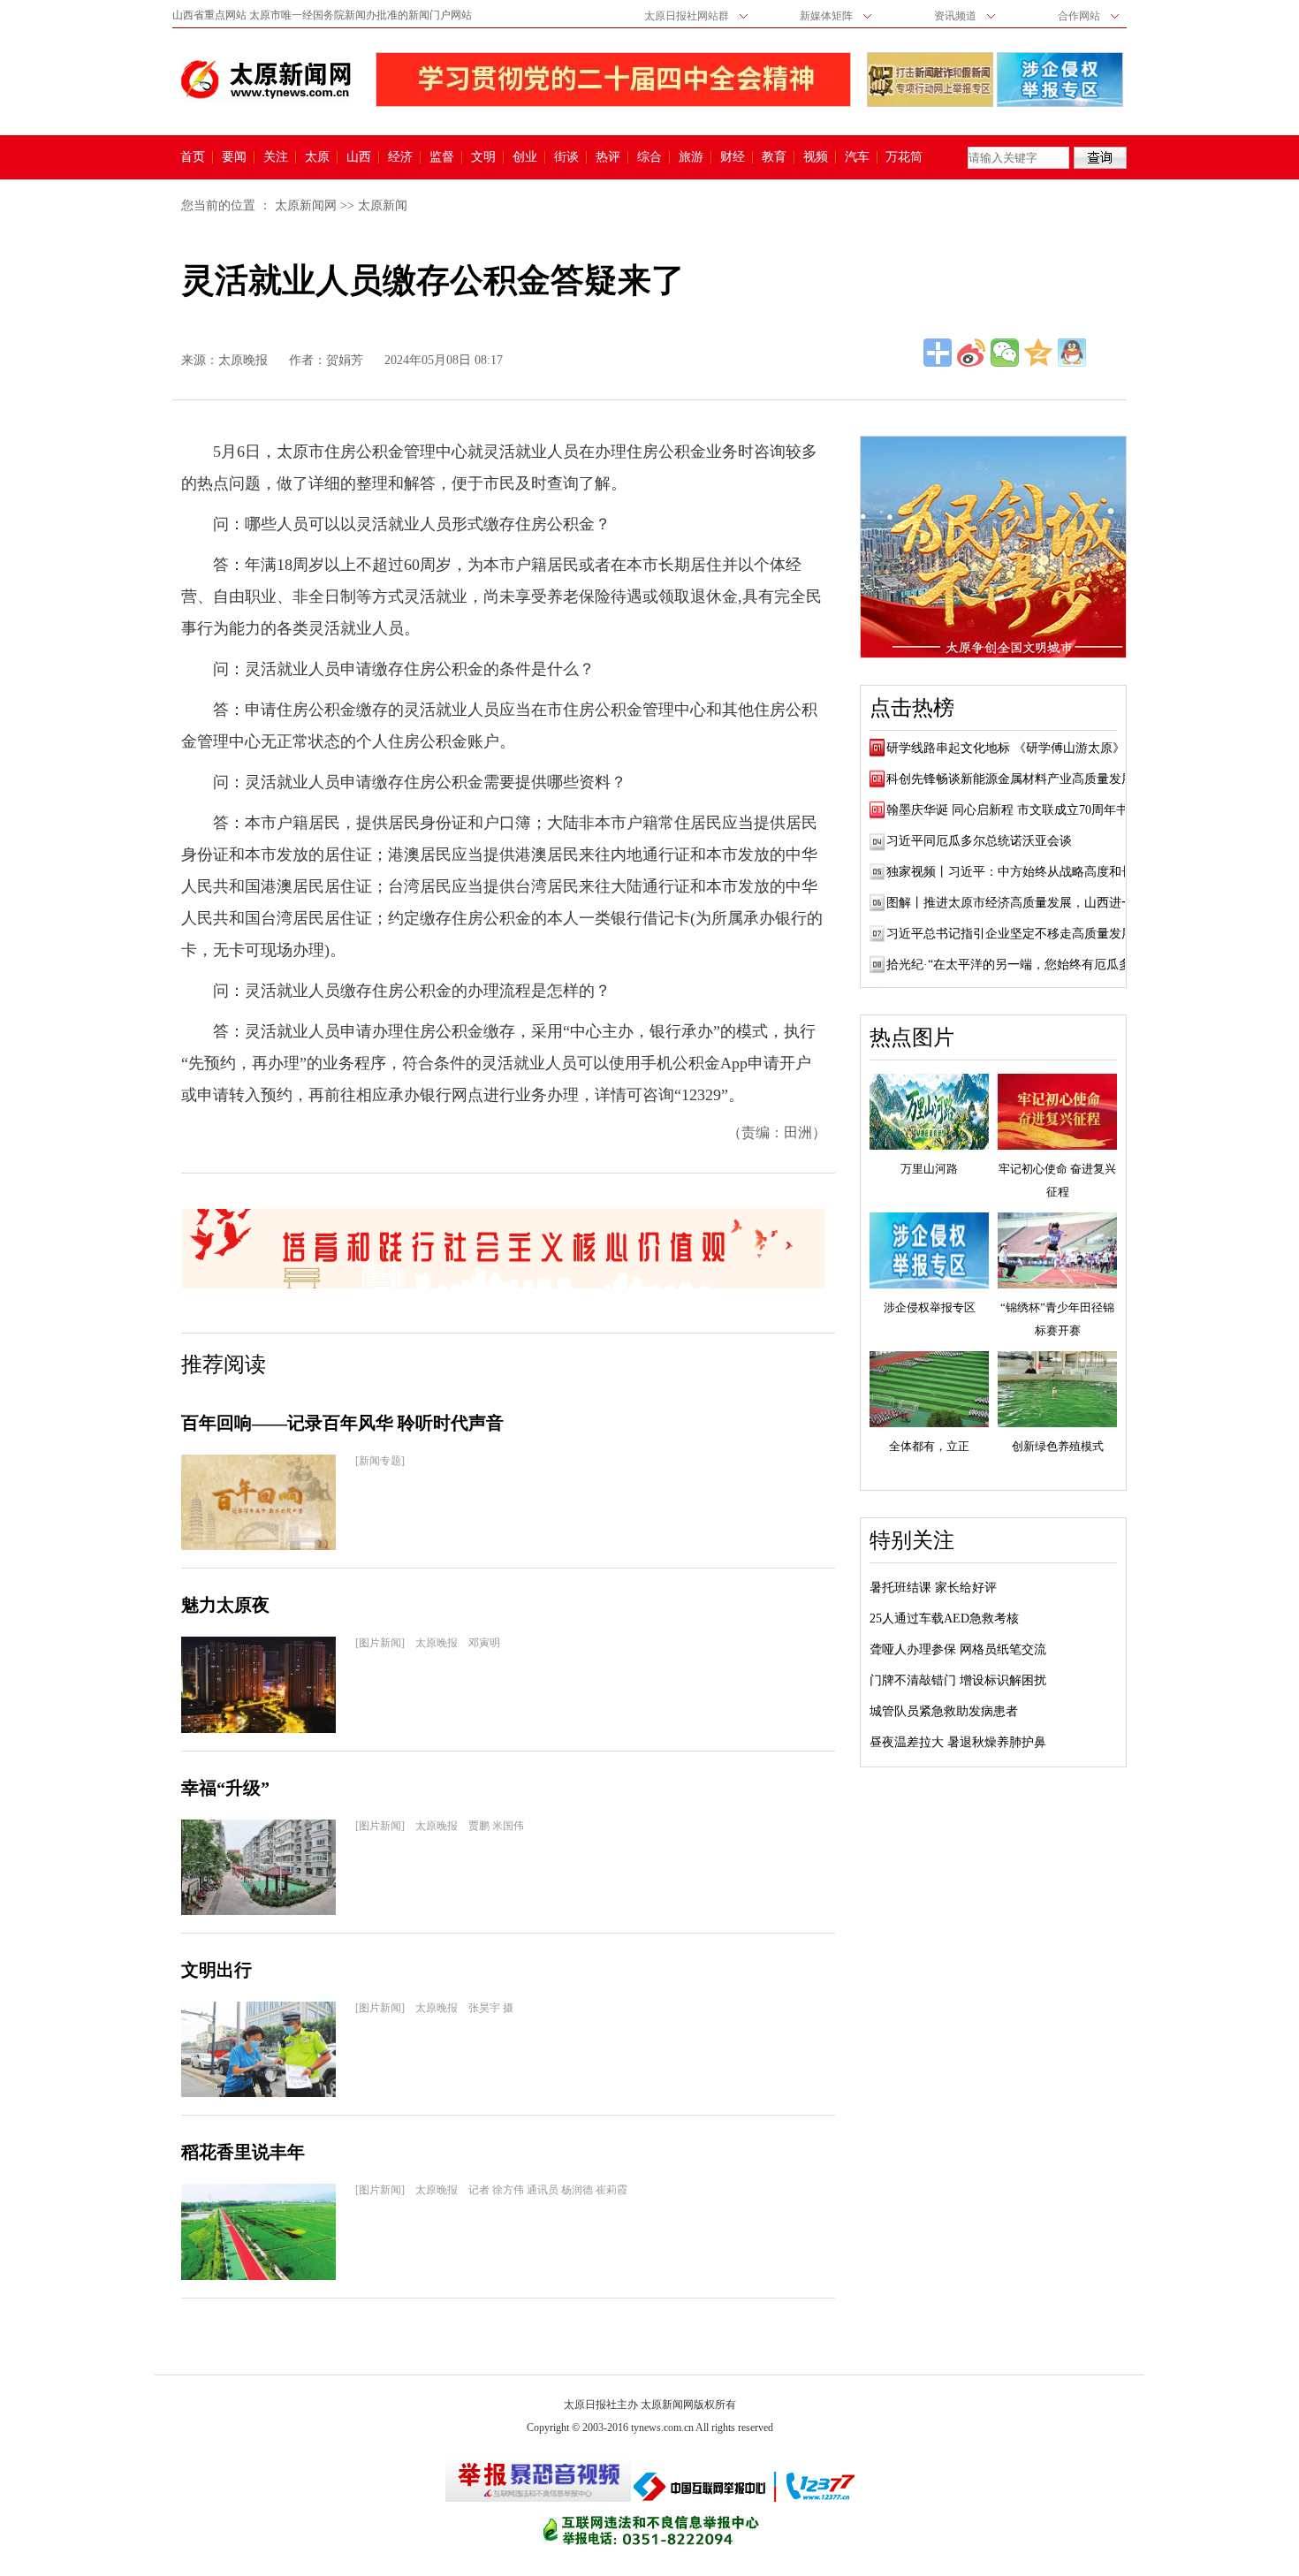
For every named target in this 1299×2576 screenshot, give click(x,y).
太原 (317, 157)
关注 (276, 157)
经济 (400, 157)
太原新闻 (383, 205)
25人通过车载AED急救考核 (944, 1619)
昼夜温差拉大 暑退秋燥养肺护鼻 (958, 1742)
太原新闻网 (306, 205)
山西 (359, 157)
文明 (483, 157)
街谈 (566, 157)
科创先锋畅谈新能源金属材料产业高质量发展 (1010, 779)
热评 (608, 157)
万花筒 (902, 157)
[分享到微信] (1005, 353)
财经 (733, 157)
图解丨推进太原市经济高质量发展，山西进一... (1015, 903)
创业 (525, 157)
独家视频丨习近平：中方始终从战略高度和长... (1015, 872)
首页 (193, 157)
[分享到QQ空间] (1038, 353)
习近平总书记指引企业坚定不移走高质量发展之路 (1022, 934)
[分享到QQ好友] (1072, 353)
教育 (774, 157)
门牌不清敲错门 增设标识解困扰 (958, 1680)
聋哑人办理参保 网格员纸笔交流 (958, 1649)
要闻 (234, 157)
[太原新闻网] (266, 80)
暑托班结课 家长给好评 (933, 1588)
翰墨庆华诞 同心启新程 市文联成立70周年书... (1013, 810)
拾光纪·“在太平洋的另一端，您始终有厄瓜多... (1014, 965)
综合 (649, 157)
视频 (816, 157)
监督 (442, 157)
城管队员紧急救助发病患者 (944, 1711)
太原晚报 (243, 360)
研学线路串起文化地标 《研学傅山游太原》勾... (1017, 748)
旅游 (691, 157)
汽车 (857, 157)
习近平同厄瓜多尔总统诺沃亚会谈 (979, 841)
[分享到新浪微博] (971, 353)
